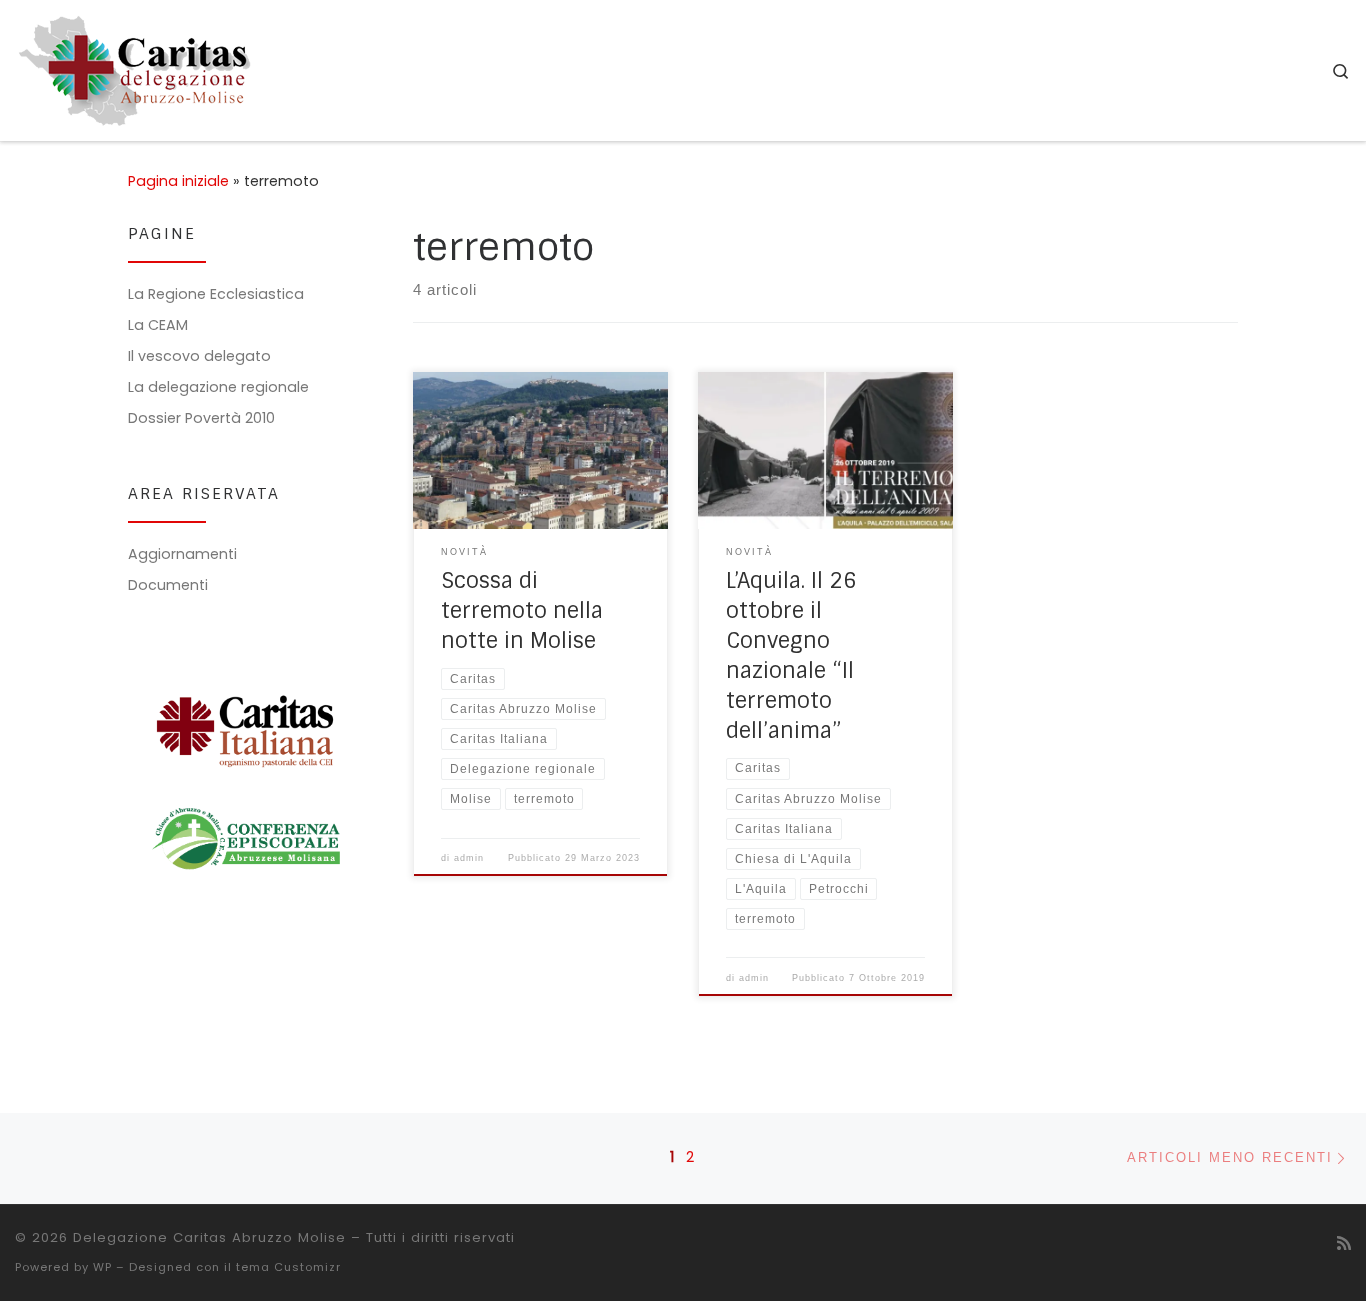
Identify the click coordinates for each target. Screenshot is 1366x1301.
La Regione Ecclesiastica (216, 294)
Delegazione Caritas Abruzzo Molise (209, 1237)
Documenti (168, 585)
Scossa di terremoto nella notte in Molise (522, 611)
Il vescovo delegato (199, 356)
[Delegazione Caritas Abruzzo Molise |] (135, 68)
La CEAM (158, 325)
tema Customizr (288, 1267)
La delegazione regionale (218, 387)
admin (469, 858)
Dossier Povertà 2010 (201, 418)
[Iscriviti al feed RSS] (1344, 1243)
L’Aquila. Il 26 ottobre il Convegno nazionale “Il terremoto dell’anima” (791, 656)
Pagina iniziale (178, 181)
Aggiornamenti (182, 554)
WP (102, 1267)
